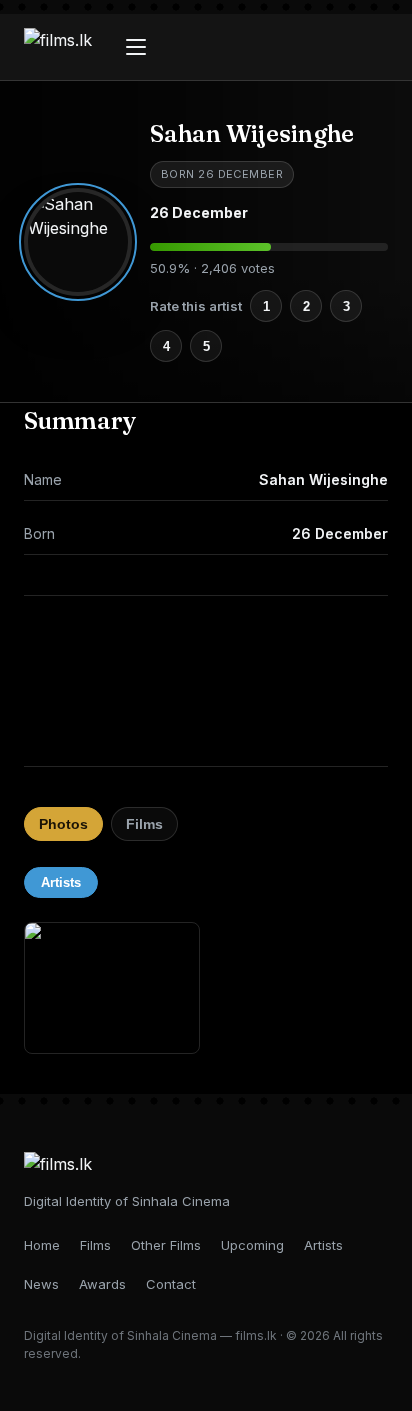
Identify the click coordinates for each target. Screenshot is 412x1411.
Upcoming (252, 1245)
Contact (171, 1284)
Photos (63, 824)
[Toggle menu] (136, 47)
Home (42, 1245)
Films (144, 824)
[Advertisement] (206, 681)
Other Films (166, 1245)
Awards (102, 1284)
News (41, 1284)
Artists (61, 882)
